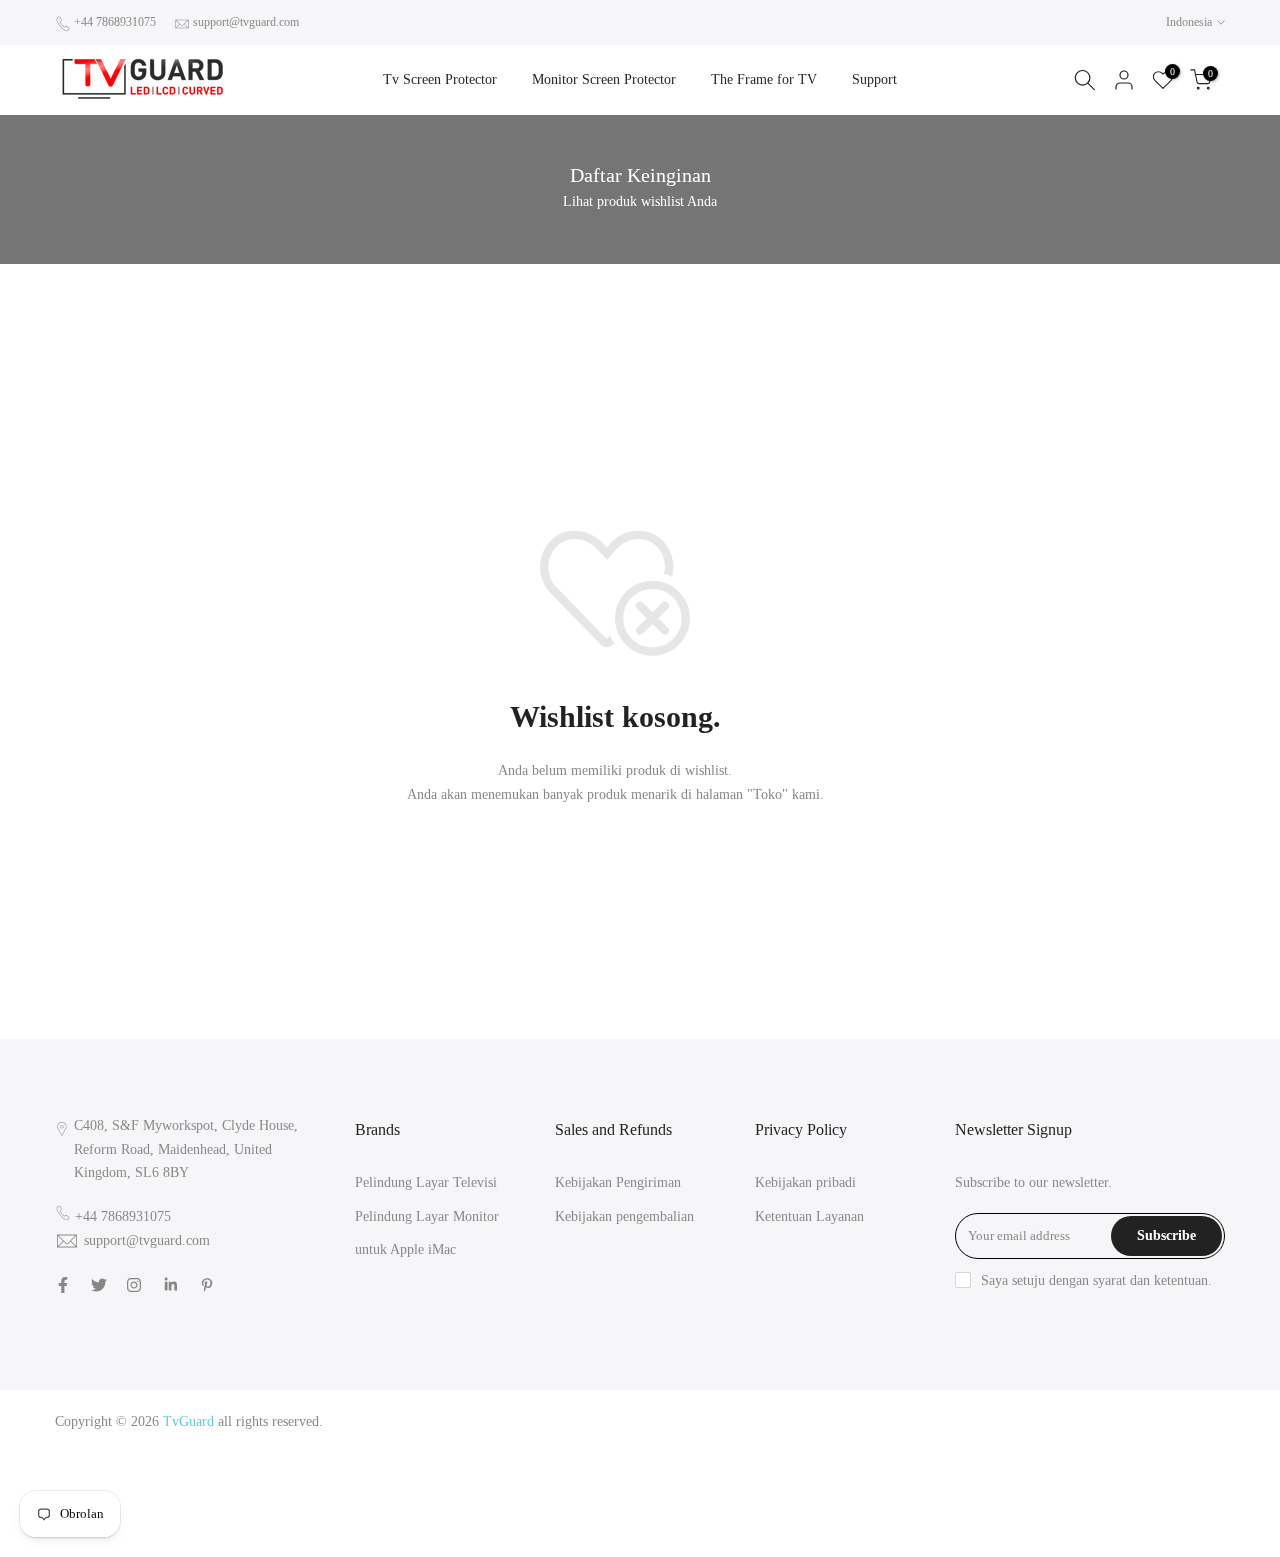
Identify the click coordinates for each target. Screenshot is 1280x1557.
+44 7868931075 (115, 22)
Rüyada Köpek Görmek (1112, 1492)
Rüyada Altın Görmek (1068, 1444)
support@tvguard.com (246, 22)
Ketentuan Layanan (809, 1216)
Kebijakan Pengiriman (618, 1182)
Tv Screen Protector (440, 79)
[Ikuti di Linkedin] (170, 1285)
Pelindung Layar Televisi (426, 1182)
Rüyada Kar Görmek (1086, 1516)
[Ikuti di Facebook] (63, 1285)
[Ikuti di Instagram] (134, 1285)
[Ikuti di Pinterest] (207, 1285)
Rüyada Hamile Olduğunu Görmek (1049, 1468)
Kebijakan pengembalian (624, 1216)
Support (874, 79)
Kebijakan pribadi (805, 1182)
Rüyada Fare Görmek (981, 1492)
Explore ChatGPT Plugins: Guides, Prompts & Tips (1078, 1421)
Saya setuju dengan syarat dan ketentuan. (1096, 1280)
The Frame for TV (764, 79)
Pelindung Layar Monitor (427, 1216)
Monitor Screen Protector (604, 79)
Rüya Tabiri (893, 1421)
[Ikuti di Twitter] (99, 1285)
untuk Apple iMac (405, 1249)
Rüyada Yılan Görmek (939, 1444)
